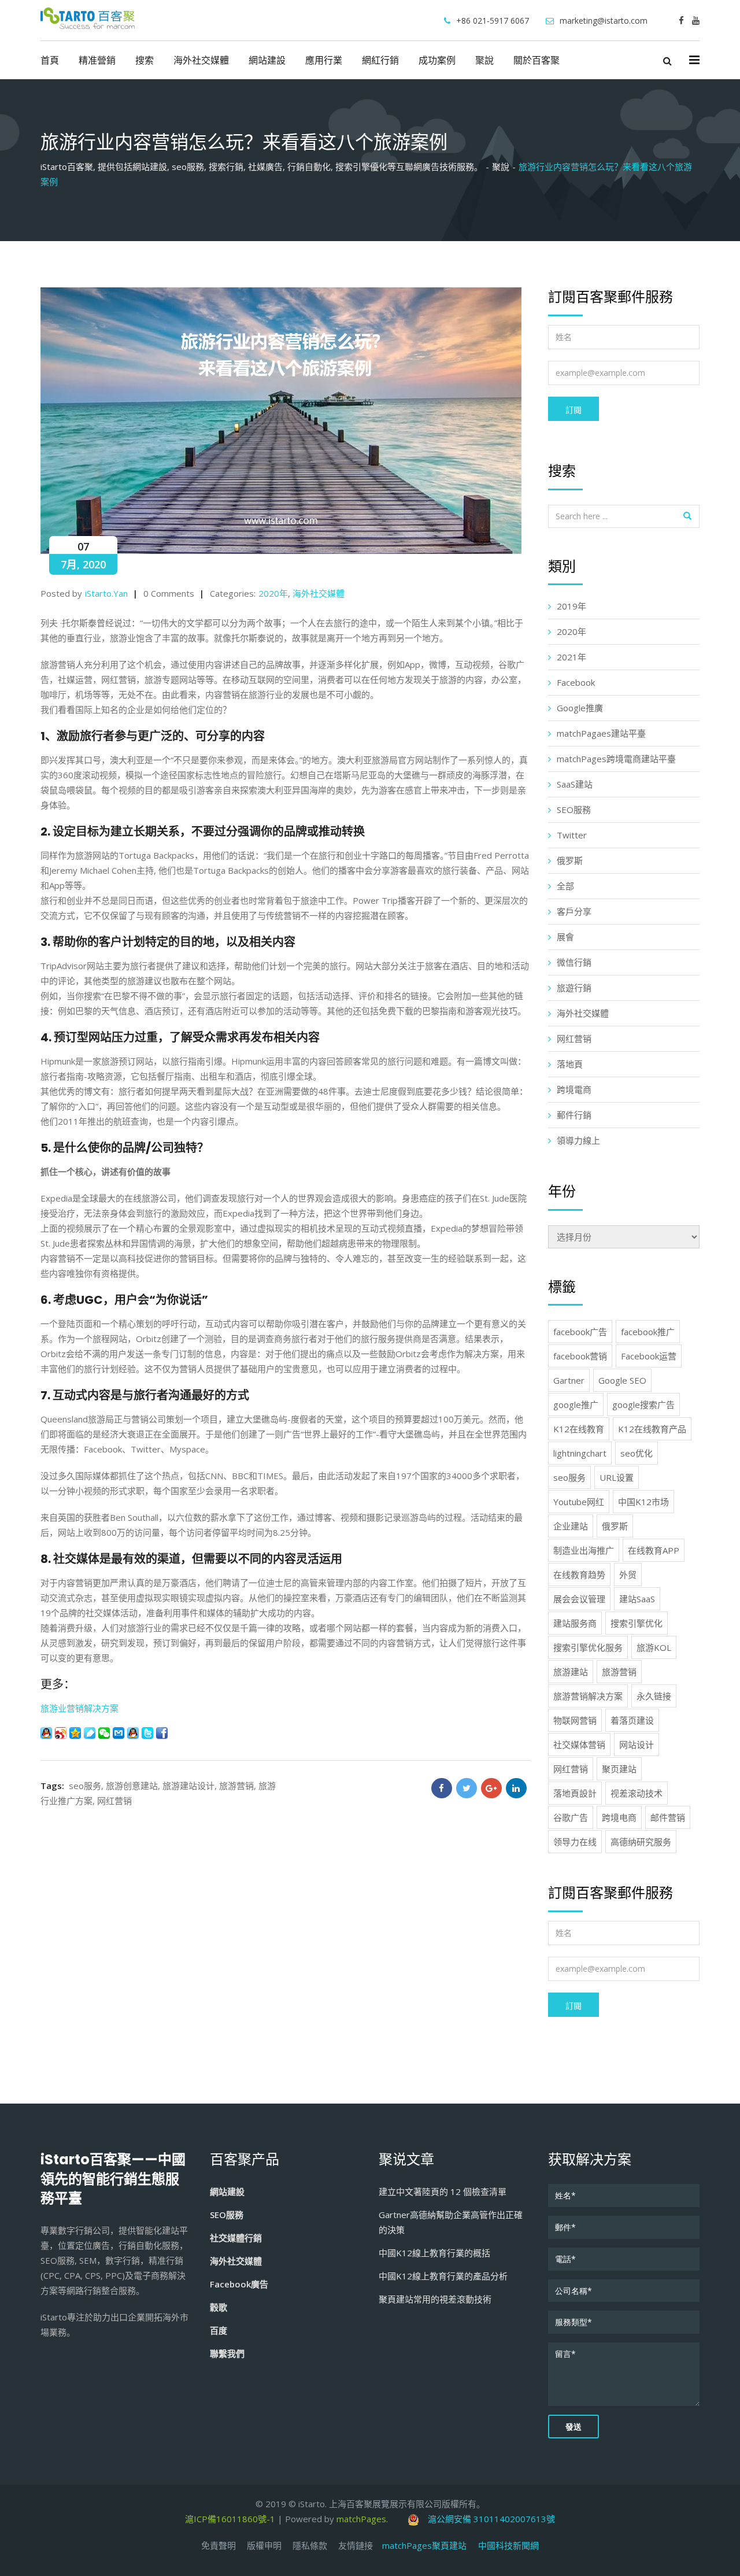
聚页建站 (619, 1769)
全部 (565, 886)
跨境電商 (574, 1089)
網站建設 (267, 60)
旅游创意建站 (132, 1786)
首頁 (50, 60)
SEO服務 (574, 810)
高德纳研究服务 (641, 1842)
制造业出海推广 (584, 1550)
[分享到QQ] (46, 1733)
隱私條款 (310, 2545)
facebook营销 (580, 1356)
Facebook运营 (649, 1356)
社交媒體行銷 (236, 2238)
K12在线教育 (579, 1429)
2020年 (273, 593)
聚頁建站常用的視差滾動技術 (435, 2299)
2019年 (571, 606)
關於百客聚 (536, 60)
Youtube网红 (579, 1502)
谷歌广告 (571, 1817)
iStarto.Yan (106, 593)
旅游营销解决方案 (588, 1696)
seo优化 (637, 1453)
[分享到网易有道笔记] (90, 1733)
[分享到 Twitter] (147, 1733)
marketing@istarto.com (604, 21)
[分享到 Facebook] (162, 1733)
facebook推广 (648, 1332)
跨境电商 (619, 1817)
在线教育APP (654, 1550)
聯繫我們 (227, 2353)
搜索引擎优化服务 (588, 1647)
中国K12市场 (643, 1502)
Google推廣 (580, 708)
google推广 (576, 1405)
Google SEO (622, 1380)
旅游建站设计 (188, 1786)
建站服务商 (575, 1623)
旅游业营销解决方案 (79, 1708)
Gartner (569, 1380)
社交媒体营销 (579, 1745)
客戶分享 (574, 911)
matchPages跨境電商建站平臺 (616, 759)
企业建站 (571, 1526)
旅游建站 (571, 1672)
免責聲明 (219, 2545)
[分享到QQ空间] (75, 1733)
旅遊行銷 (574, 988)
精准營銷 (97, 60)
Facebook (576, 682)
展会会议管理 (579, 1599)
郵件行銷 (574, 1115)
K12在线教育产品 (652, 1429)
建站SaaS (637, 1599)
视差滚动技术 (637, 1793)
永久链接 (654, 1696)
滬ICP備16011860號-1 (230, 2519)
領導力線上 (578, 1140)
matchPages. (363, 2519)
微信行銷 (574, 962)
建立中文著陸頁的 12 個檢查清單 (443, 2191)
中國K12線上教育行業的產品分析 (443, 2276)
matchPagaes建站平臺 (601, 733)
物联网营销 (575, 1720)
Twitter (572, 835)
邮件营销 (668, 1817)
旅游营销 (236, 1786)
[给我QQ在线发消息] (133, 1733)
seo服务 (85, 1786)
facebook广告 (580, 1332)
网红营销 (114, 1801)
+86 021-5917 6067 (493, 21)
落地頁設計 (575, 1793)
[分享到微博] (61, 1733)
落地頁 (570, 1064)
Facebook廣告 (239, 2284)
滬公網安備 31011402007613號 (487, 2519)
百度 (219, 2330)
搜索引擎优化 (637, 1623)
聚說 (484, 60)
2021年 (571, 657)
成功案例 (437, 60)
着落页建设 (632, 1720)
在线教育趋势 (579, 1575)
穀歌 (219, 2307)
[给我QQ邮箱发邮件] (119, 1733)
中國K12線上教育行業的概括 (434, 2253)
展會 (565, 937)
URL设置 (617, 1477)
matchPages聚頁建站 (430, 2545)
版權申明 (264, 2545)
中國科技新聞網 (508, 2545)
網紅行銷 (380, 60)
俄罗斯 (570, 860)
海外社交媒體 (201, 60)
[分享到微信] (104, 1733)
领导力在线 (575, 1842)
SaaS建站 (575, 784)
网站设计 (637, 1745)
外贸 (628, 1575)
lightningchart (580, 1453)
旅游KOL (654, 1647)
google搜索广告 (643, 1405)
